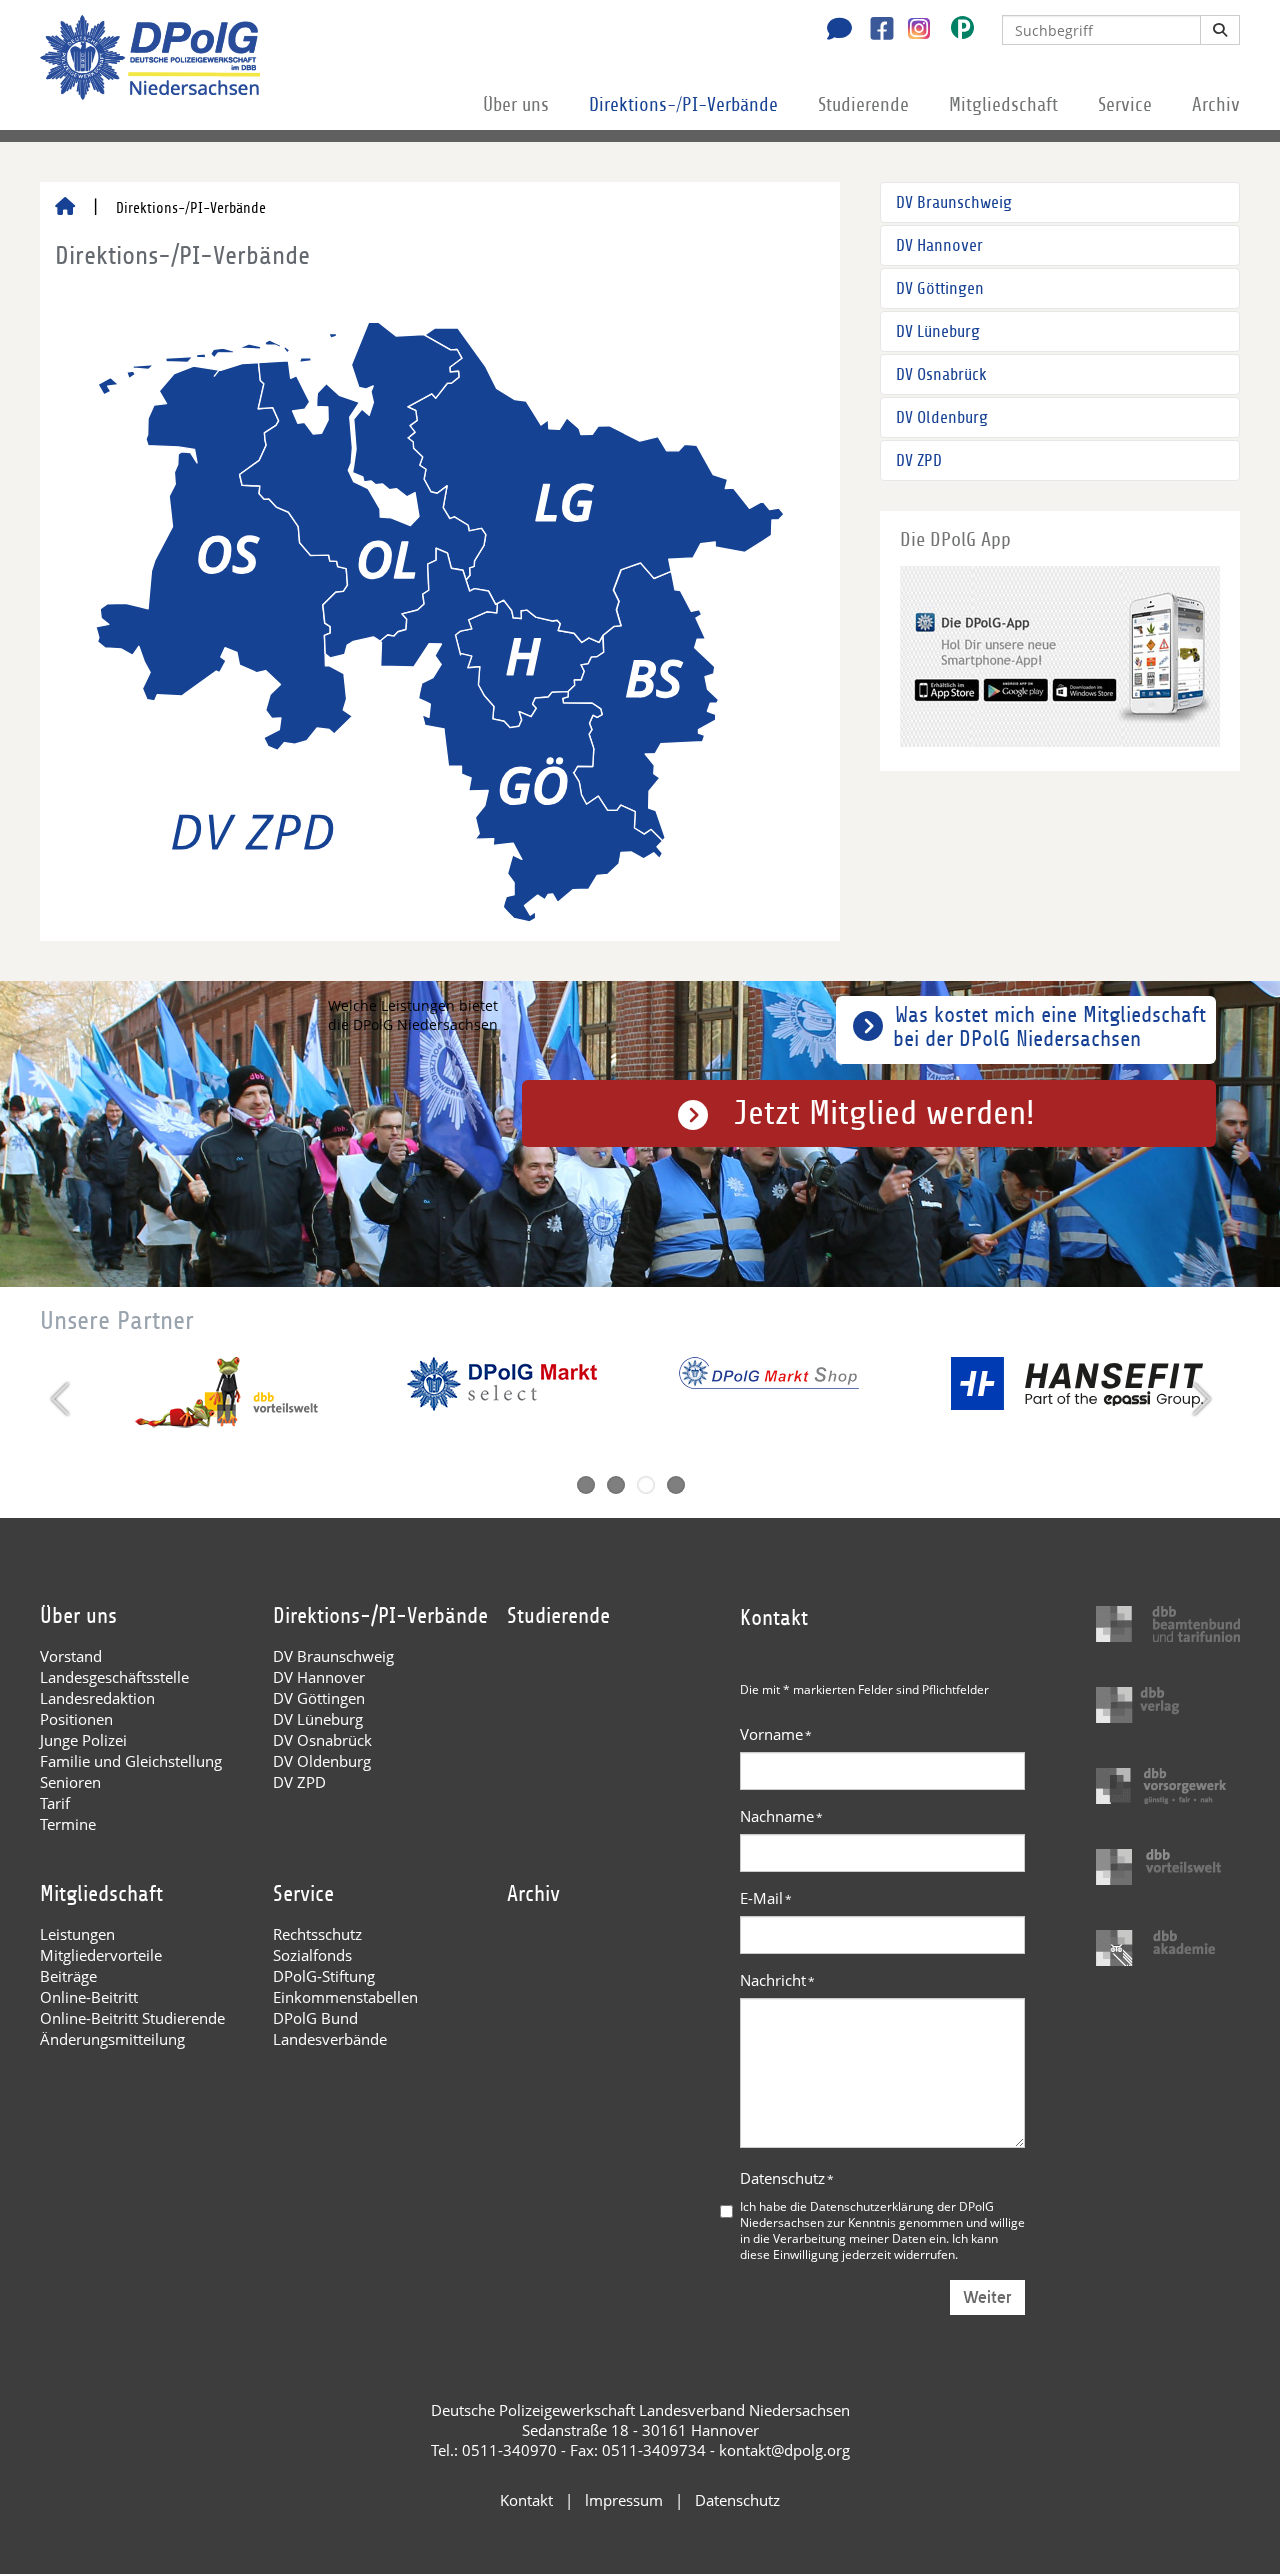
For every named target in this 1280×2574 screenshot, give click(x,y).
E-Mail (766, 1898)
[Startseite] (65, 208)
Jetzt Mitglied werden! (884, 1113)
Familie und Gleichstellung (131, 1761)
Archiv (1216, 105)
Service (1125, 105)
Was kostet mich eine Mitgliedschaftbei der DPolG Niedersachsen (1049, 1027)
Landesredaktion (97, 1698)
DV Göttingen (940, 288)
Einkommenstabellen (345, 1997)
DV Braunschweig (954, 202)
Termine (68, 1824)
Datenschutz (787, 2178)
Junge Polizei (83, 1740)
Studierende (863, 105)
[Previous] (62, 1399)
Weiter (987, 2297)
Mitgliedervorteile (101, 1955)
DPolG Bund (315, 2018)
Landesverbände (330, 2039)
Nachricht (777, 1980)
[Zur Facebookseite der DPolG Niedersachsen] (874, 31)
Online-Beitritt (89, 1997)
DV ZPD (919, 460)
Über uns (516, 105)
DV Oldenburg (942, 417)
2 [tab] (616, 1485)
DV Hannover (939, 245)
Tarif (55, 1803)
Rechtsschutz (317, 1934)
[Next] (1199, 1399)
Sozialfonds (312, 1955)
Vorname (776, 1734)
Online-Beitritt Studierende (132, 2018)
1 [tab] (586, 1485)
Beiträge (68, 1976)
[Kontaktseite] (834, 31)
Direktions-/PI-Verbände (683, 105)
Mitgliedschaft (1003, 105)
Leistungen (77, 1934)
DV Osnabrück (941, 374)
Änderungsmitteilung (112, 2039)
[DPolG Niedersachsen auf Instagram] (911, 29)
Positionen (76, 1719)
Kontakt (526, 2500)
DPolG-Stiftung (324, 1976)
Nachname (781, 1816)
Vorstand (71, 1656)
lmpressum (624, 2500)
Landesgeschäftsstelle (114, 1677)
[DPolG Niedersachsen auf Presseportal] (955, 31)
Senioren (70, 1782)
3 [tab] (646, 1485)
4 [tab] (676, 1485)
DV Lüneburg (938, 331)
